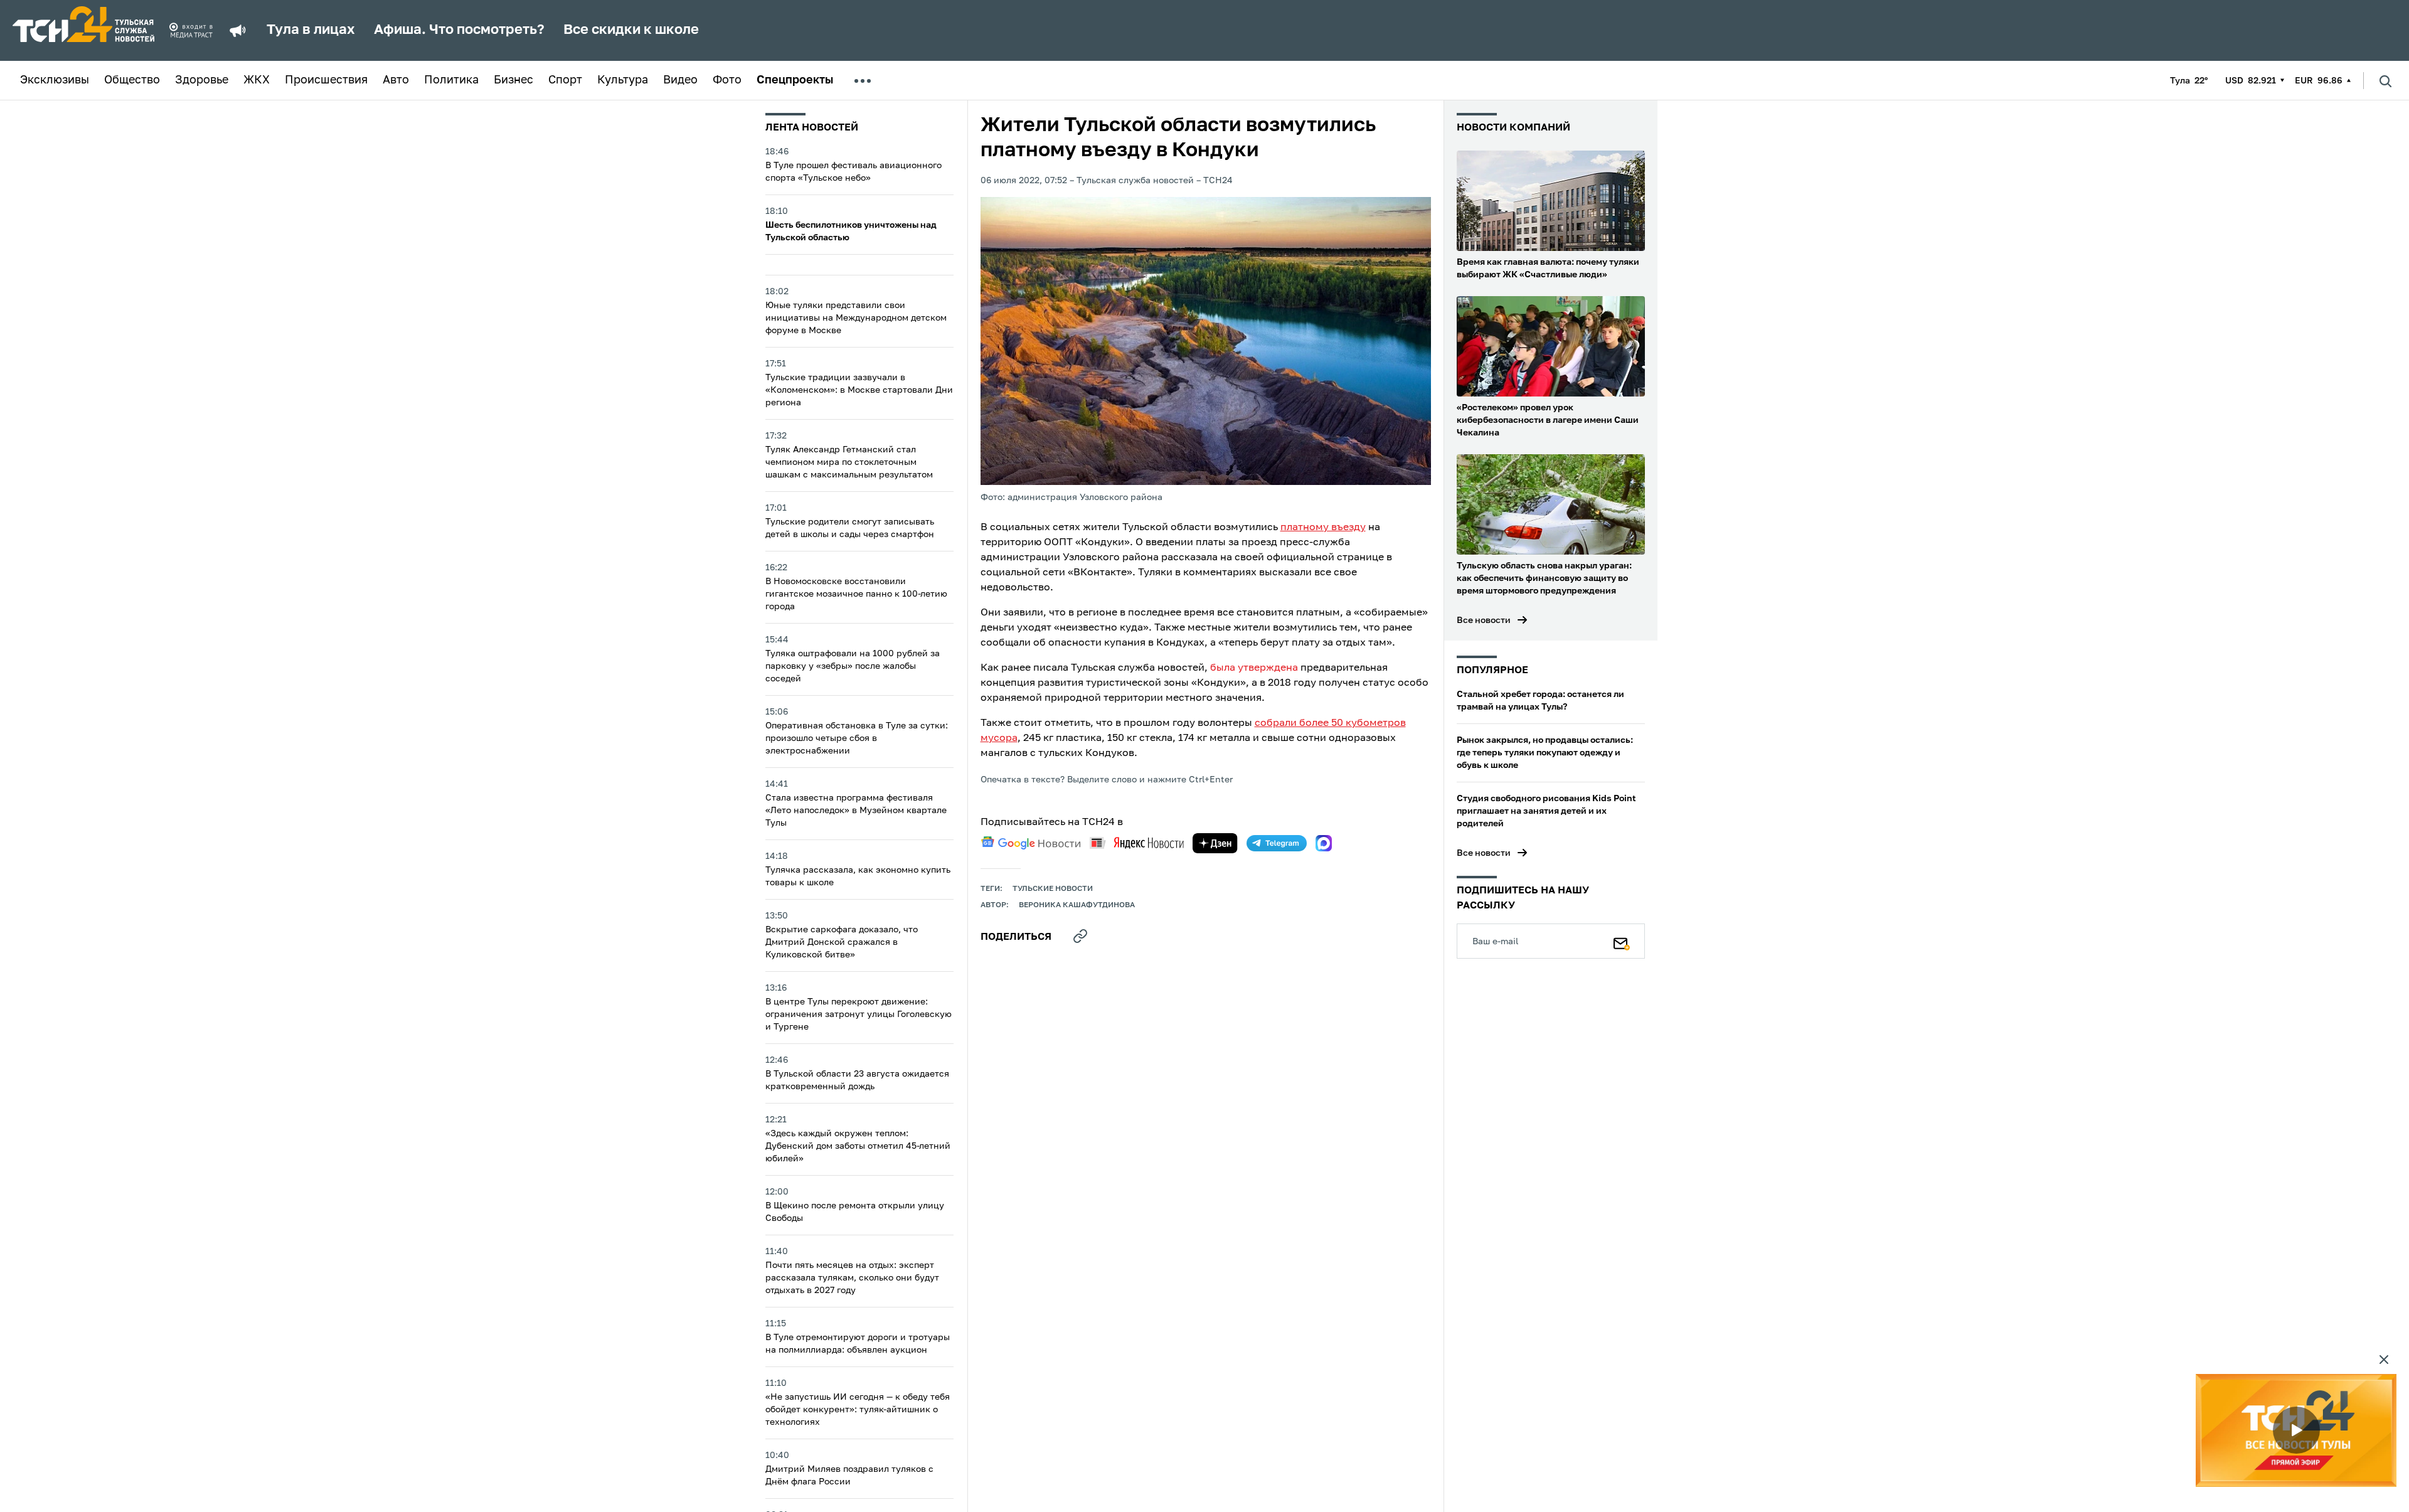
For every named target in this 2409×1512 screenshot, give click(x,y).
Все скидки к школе (631, 30)
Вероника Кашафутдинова (1077, 905)
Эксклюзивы (55, 80)
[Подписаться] (1622, 941)
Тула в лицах (311, 30)
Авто (396, 80)
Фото (727, 80)
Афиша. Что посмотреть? (459, 30)
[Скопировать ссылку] (1080, 936)
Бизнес (513, 80)
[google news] (1031, 843)
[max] (1324, 843)
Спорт (565, 80)
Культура (623, 80)
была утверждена (1254, 668)
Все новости (1484, 620)
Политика (451, 80)
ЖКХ (257, 80)
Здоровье (202, 80)
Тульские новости (1053, 889)
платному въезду (1323, 528)
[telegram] (1277, 843)
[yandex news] (1137, 843)
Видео (680, 80)
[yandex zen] (1215, 843)
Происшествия (326, 80)
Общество (132, 80)
